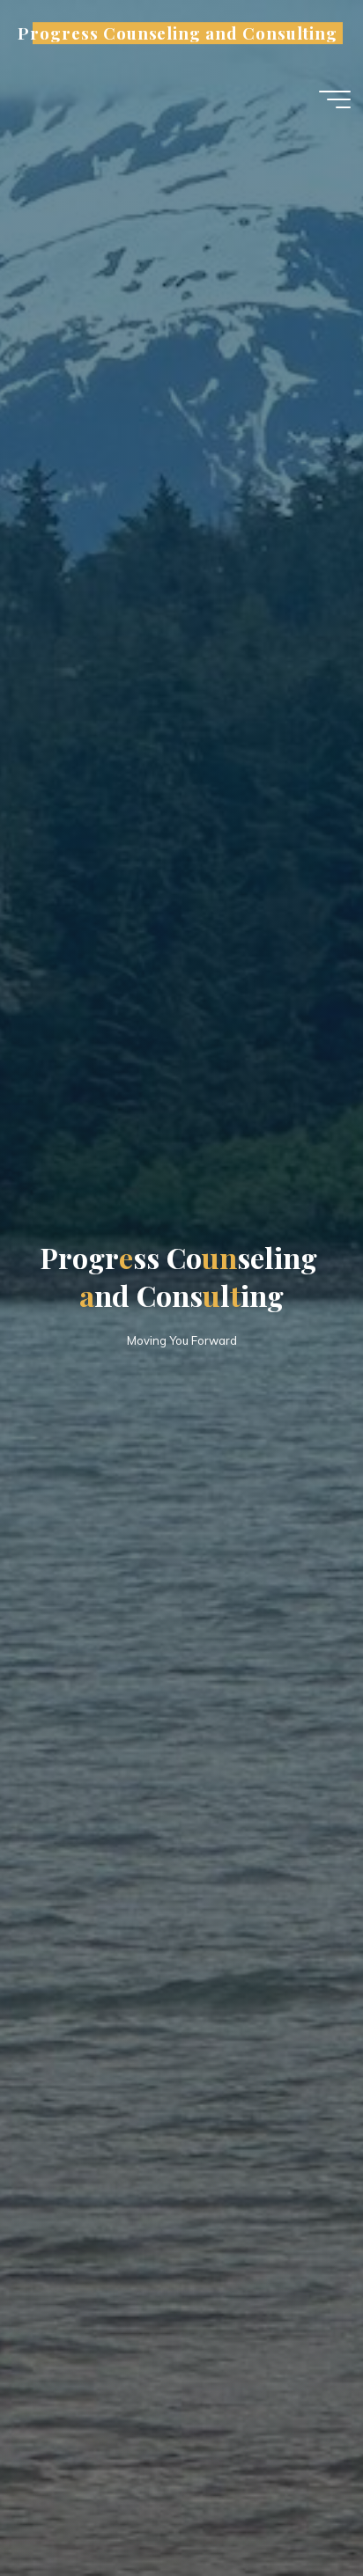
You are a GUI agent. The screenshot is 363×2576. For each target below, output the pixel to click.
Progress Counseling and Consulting (178, 33)
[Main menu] (335, 99)
